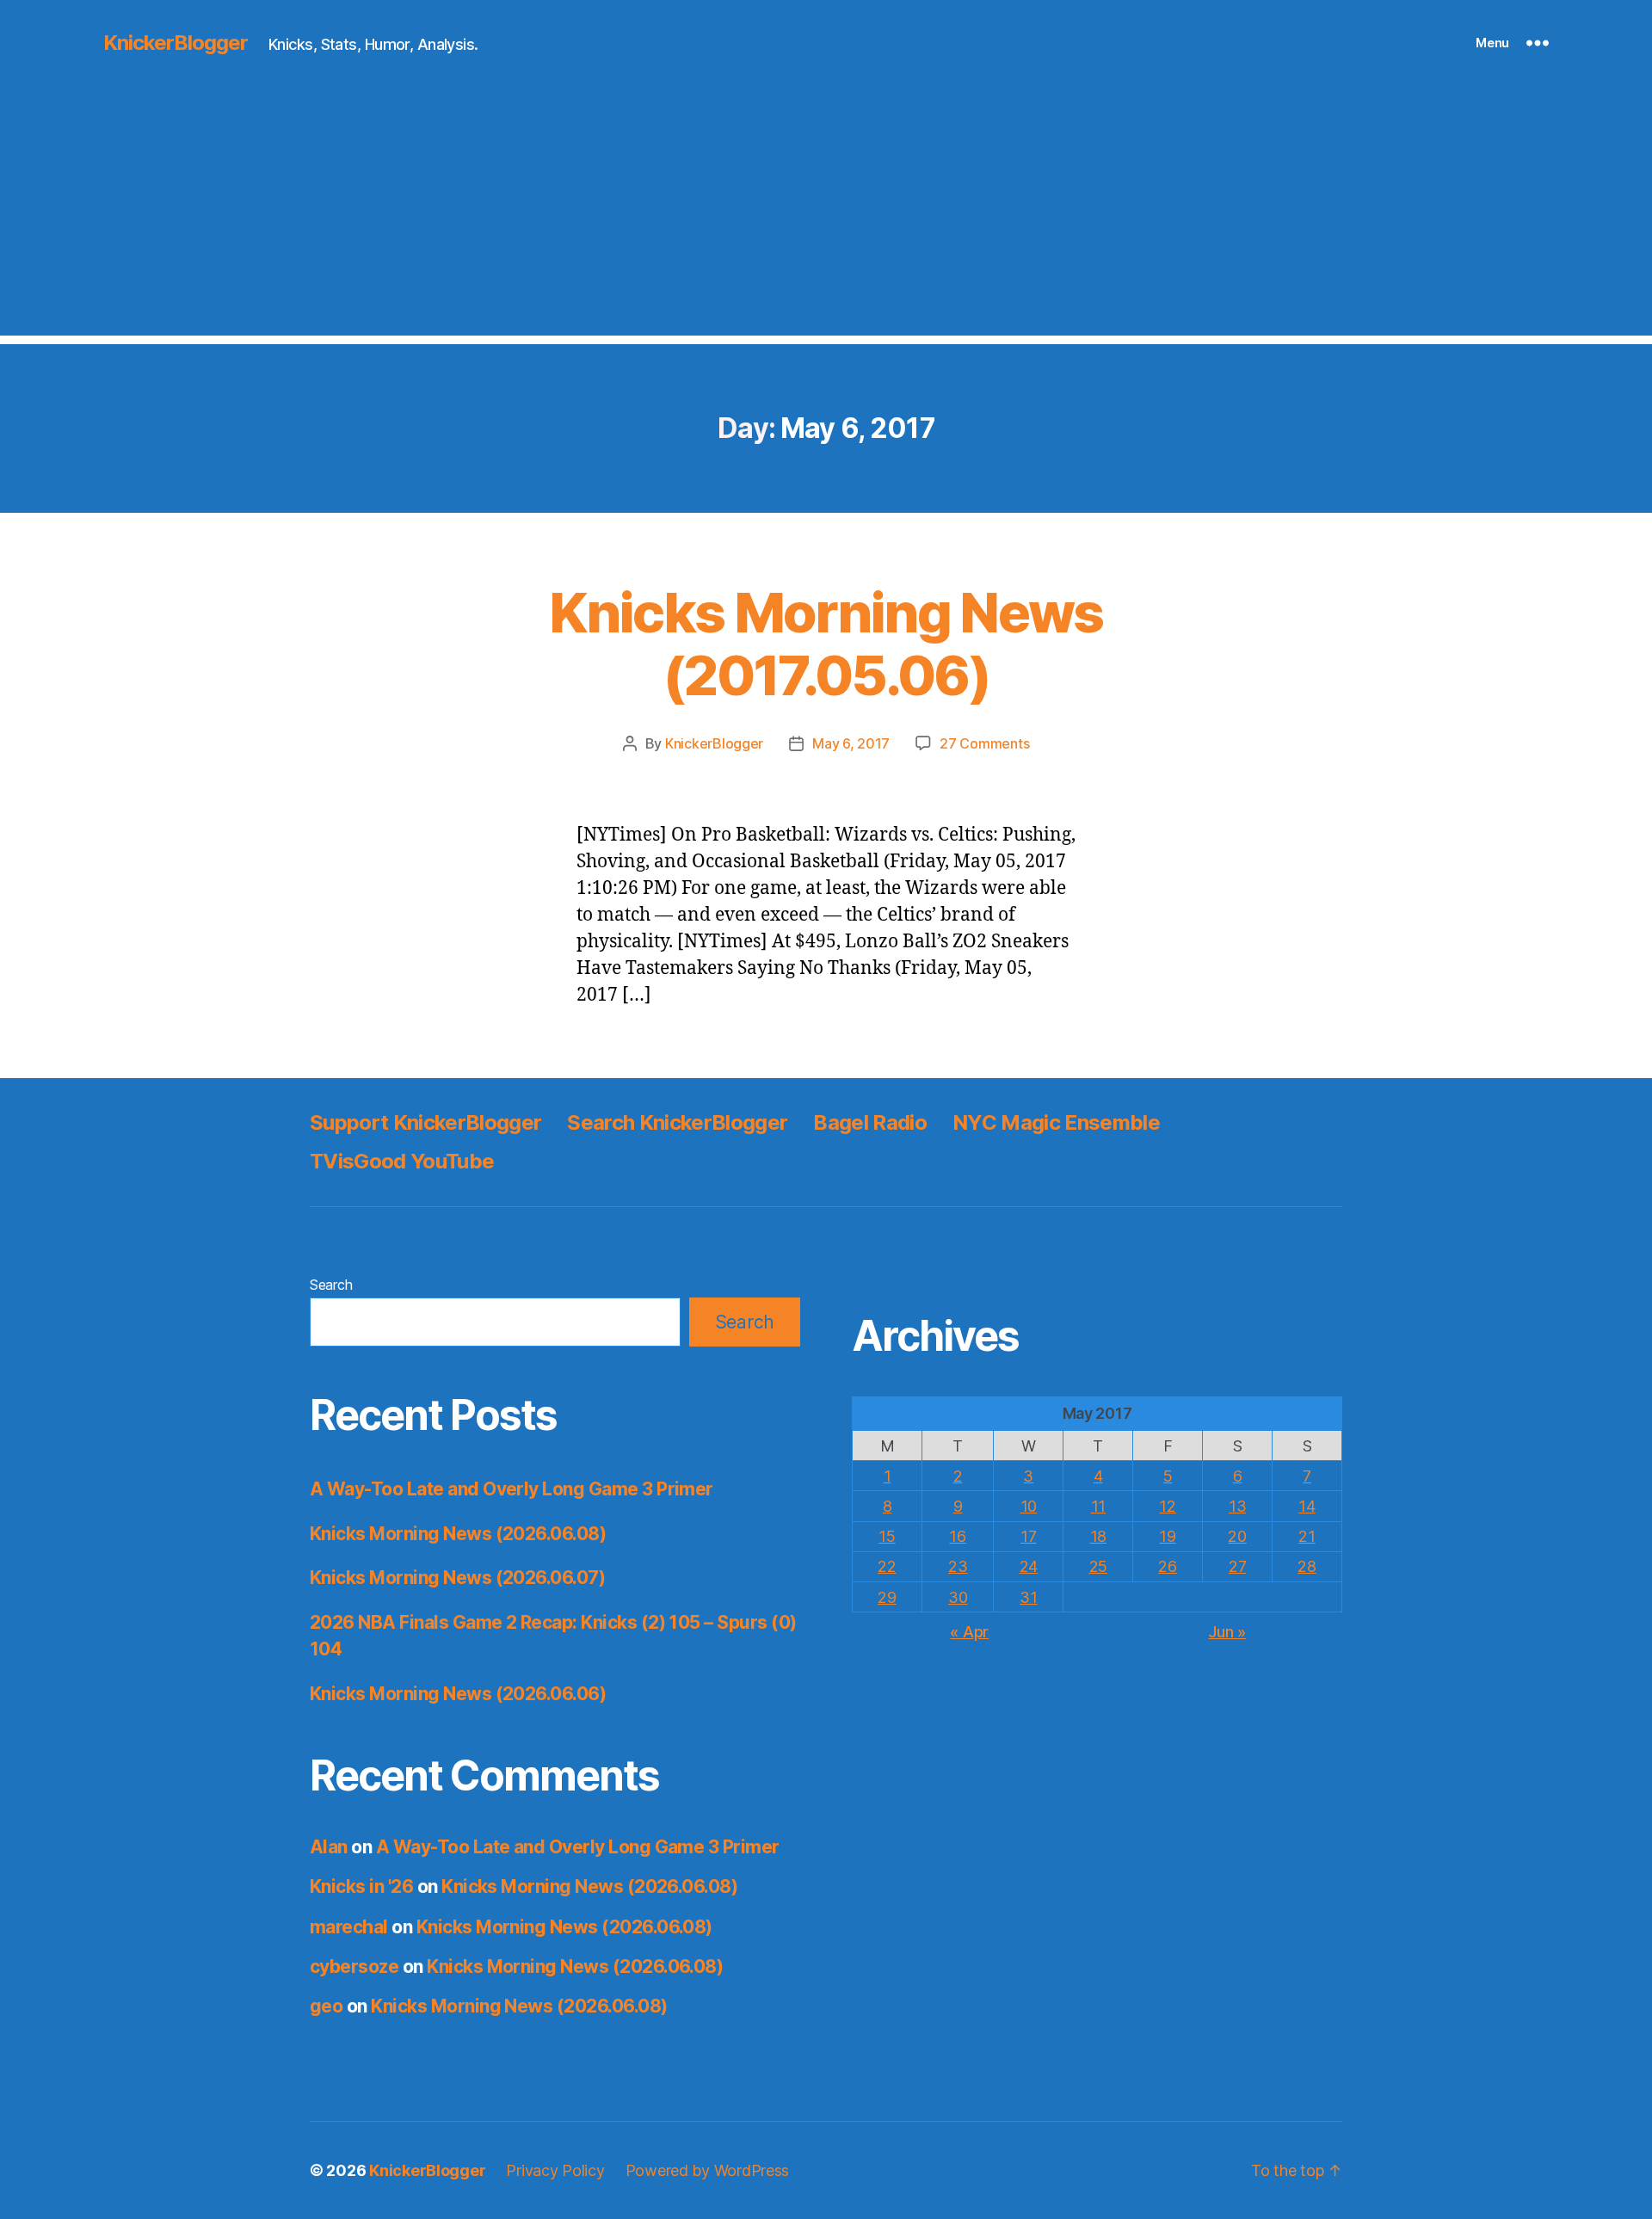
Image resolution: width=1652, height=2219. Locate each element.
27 (1237, 1566)
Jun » (1227, 1632)
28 (1307, 1566)
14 (1307, 1506)
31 (1028, 1597)
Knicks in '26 (361, 1886)
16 (957, 1536)
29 (887, 1597)
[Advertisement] (826, 215)
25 (1098, 1566)
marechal (349, 1927)
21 (1307, 1536)
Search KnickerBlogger (677, 1122)
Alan (329, 1847)
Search (331, 1285)
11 (1098, 1506)
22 (887, 1566)
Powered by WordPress (708, 2170)
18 (1098, 1536)
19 (1167, 1536)
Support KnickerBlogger (425, 1122)
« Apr (969, 1632)
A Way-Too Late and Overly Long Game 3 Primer (512, 1489)
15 (887, 1536)
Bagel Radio (870, 1122)
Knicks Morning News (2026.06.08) (458, 1534)
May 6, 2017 (851, 743)
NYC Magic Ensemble (1056, 1122)
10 (1029, 1506)
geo (326, 2006)
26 (1167, 1566)
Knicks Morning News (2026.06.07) (457, 1578)
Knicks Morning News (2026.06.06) (458, 1694)
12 (1167, 1506)
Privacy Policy (555, 2170)
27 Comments (984, 743)
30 (958, 1597)
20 (1237, 1536)
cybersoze (354, 1966)
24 (1029, 1566)
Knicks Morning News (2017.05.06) (826, 644)
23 (958, 1566)
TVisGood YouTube (402, 1161)
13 (1237, 1506)
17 (1028, 1536)
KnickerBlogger (176, 43)
